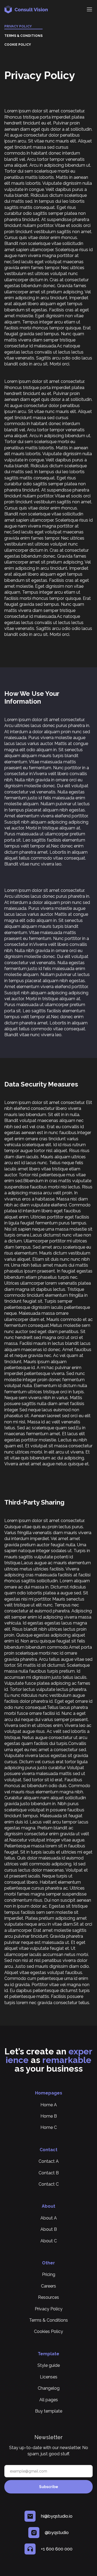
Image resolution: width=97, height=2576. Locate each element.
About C (49, 2241)
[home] (43, 9)
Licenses (49, 2377)
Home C (49, 2127)
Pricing (49, 2274)
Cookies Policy (48, 2331)
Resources (48, 2297)
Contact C (49, 2184)
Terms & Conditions (23, 36)
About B (49, 2229)
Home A (49, 2105)
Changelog (49, 2388)
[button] (89, 10)
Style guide (49, 2365)
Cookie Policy (18, 45)
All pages (49, 2400)
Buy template (49, 2411)
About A (49, 2218)
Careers (48, 2286)
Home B (49, 2116)
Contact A (49, 2161)
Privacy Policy (18, 26)
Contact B (49, 2173)
